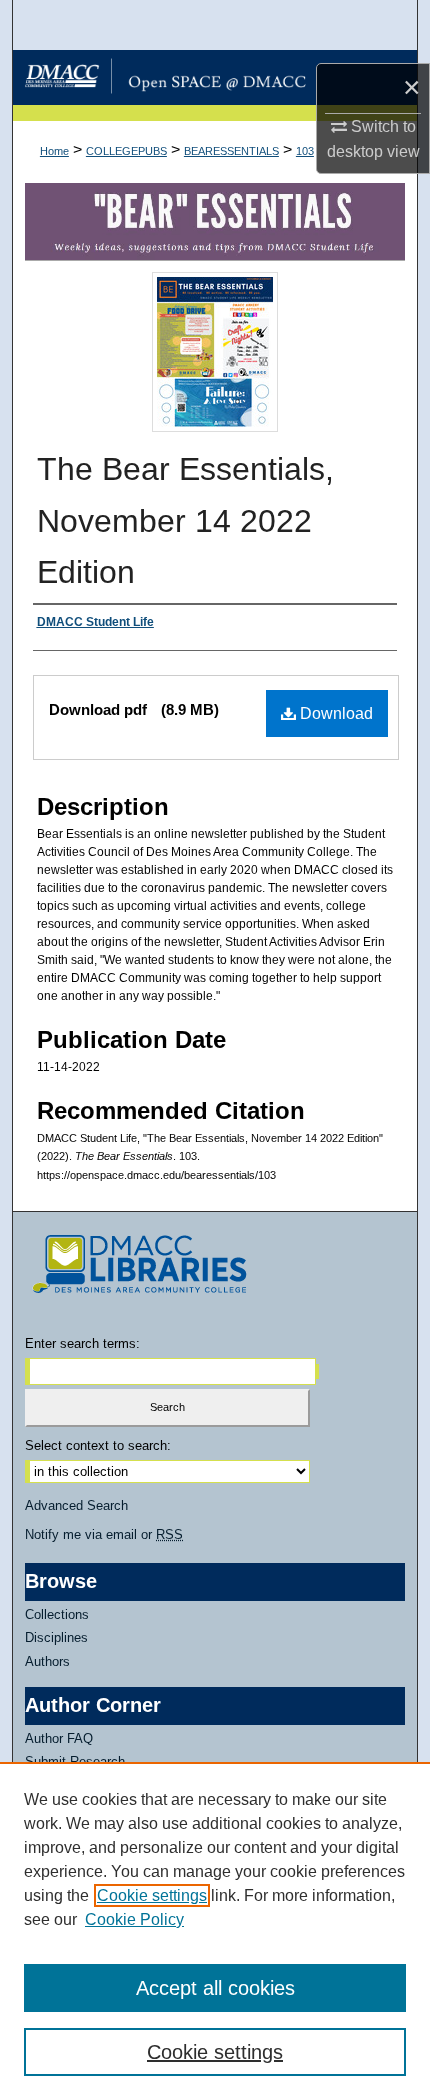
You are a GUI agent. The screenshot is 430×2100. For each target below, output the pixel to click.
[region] (215, 1931)
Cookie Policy (134, 1919)
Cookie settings (152, 1895)
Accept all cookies (215, 1988)
